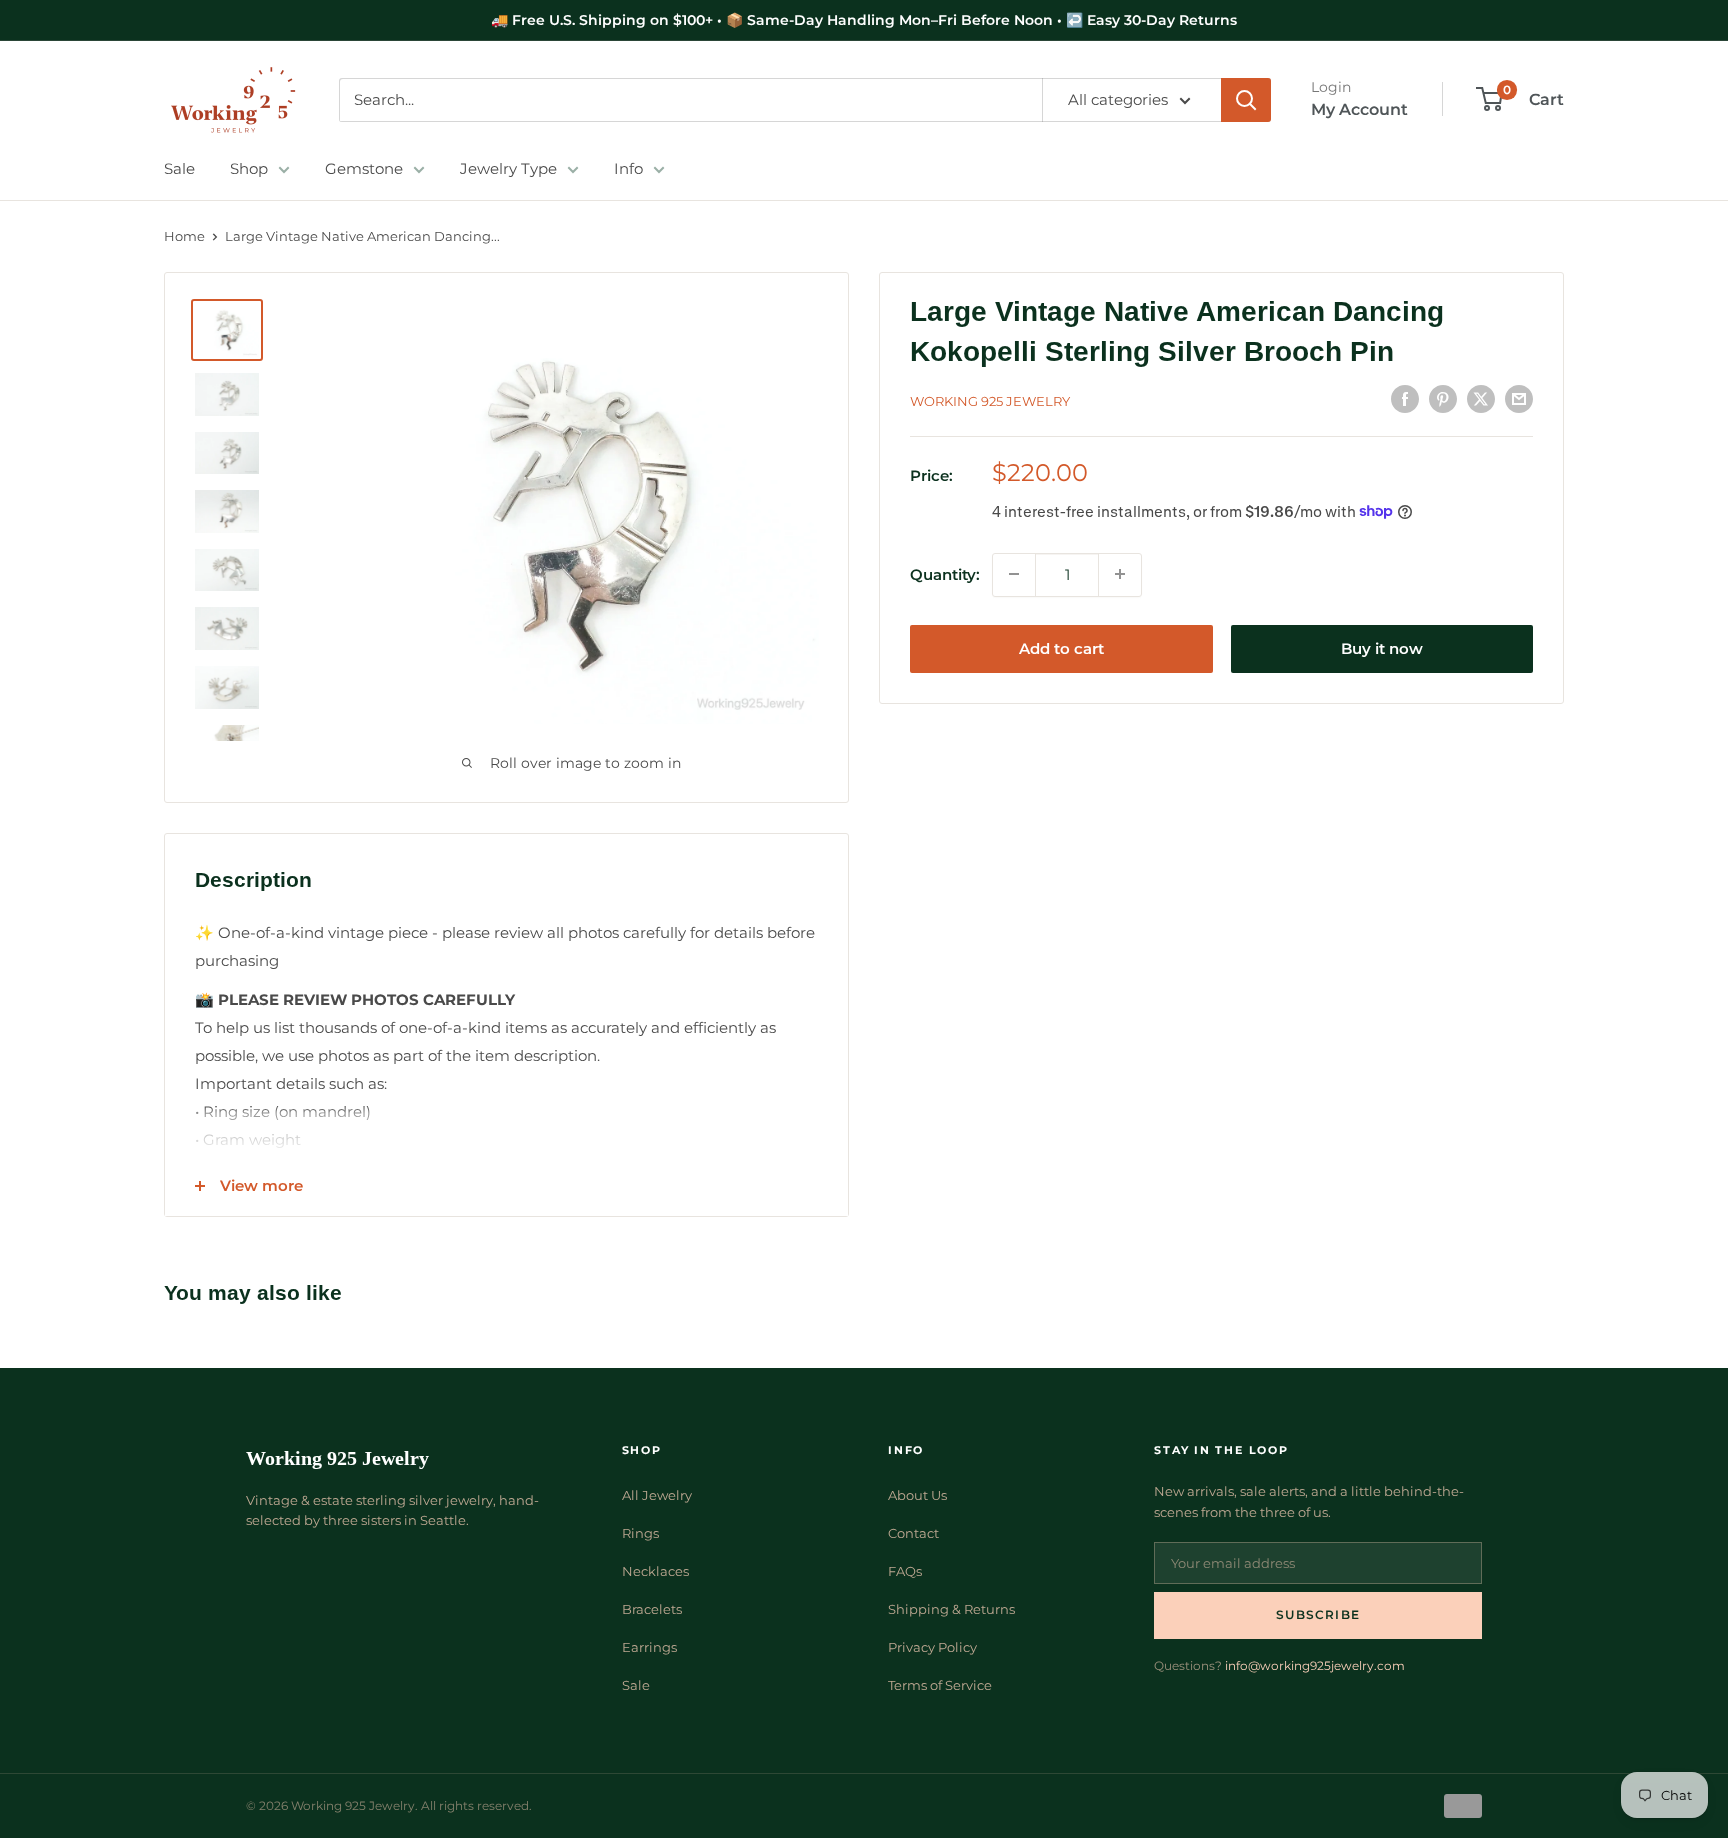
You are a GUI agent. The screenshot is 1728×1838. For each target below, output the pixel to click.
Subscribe (1318, 1614)
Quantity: (945, 573)
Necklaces (655, 1571)
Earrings (649, 1647)
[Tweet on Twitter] (1481, 398)
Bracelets (652, 1609)
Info (628, 168)
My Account (1359, 109)
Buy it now (1382, 647)
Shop (249, 168)
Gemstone (364, 168)
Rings (640, 1533)
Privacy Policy (932, 1647)
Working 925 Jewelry (990, 401)
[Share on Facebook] (1405, 398)
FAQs (905, 1571)
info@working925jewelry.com (1315, 1665)
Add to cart (1061, 647)
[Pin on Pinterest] (1443, 398)
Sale (179, 168)
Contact (913, 1533)
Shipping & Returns (951, 1609)
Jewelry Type (508, 168)
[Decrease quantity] (1014, 574)
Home (184, 236)
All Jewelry (657, 1495)
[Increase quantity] (1120, 574)
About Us (917, 1495)
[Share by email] (1519, 398)
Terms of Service (940, 1685)
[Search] (1246, 100)
